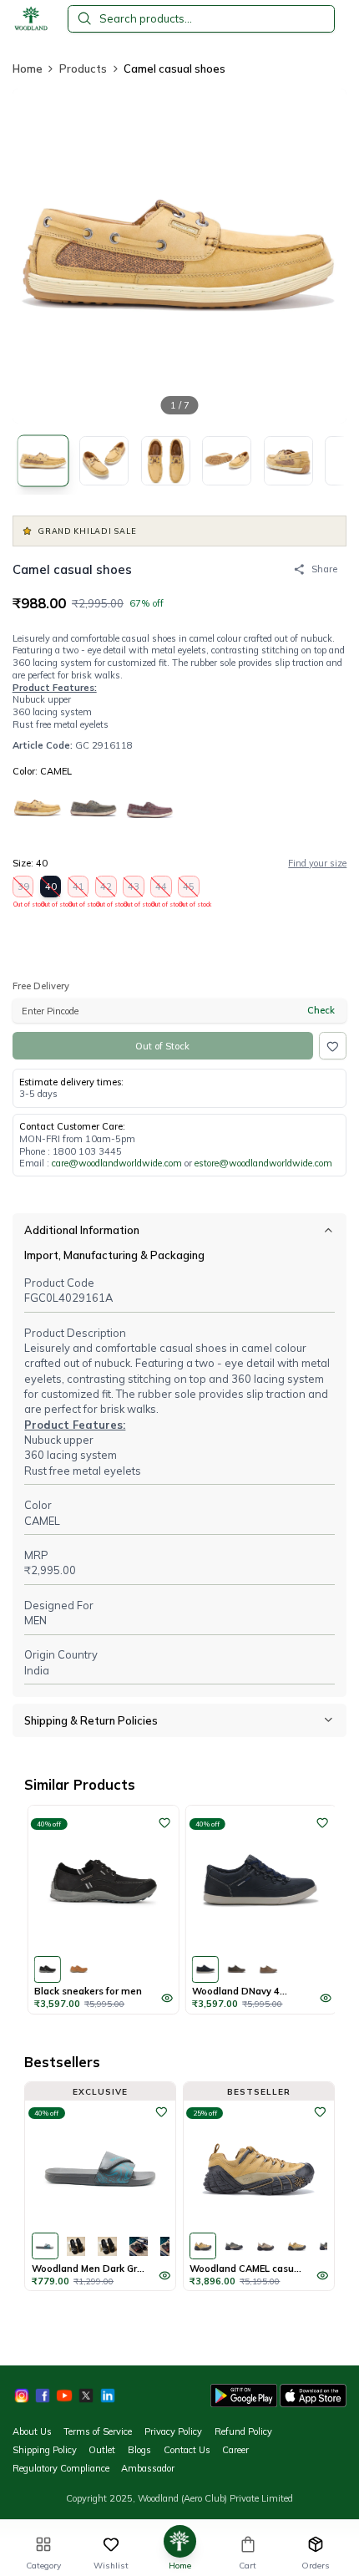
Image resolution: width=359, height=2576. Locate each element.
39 (24, 889)
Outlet (102, 2450)
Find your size (317, 863)
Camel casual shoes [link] (174, 69)
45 (189, 889)
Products (83, 69)
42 (106, 889)
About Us (32, 2431)
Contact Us (187, 2450)
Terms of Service (98, 2431)
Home (28, 69)
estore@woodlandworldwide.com (263, 1163)
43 (134, 889)
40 (51, 889)
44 (162, 889)
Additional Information (82, 1230)
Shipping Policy (45, 2450)
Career (235, 2450)
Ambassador (148, 2468)
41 (79, 889)
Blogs (139, 2450)
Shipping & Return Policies (91, 1720)
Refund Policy (243, 2431)
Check (321, 1010)
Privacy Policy (173, 2431)
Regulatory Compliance (61, 2468)
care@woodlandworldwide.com (117, 1163)
